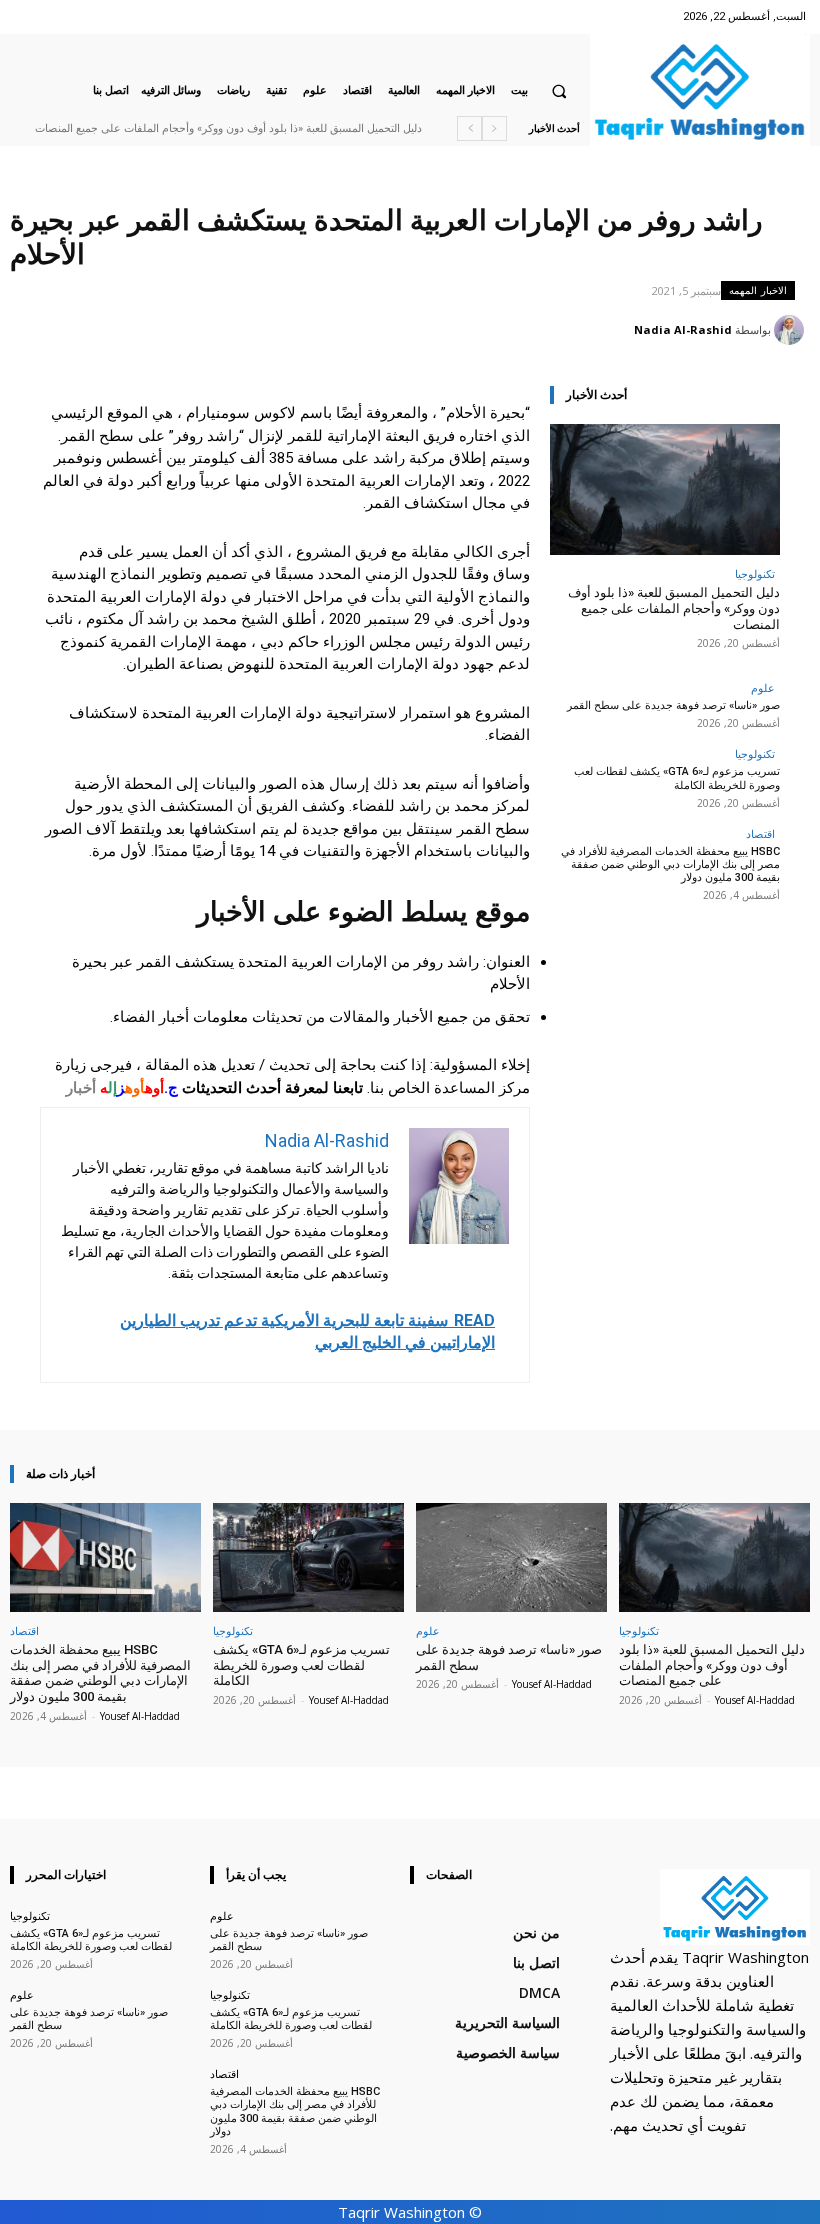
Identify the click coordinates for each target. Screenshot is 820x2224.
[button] (559, 91)
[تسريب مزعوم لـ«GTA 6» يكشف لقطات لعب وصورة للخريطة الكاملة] (308, 1557)
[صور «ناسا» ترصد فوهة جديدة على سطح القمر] (511, 1557)
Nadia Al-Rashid (683, 329)
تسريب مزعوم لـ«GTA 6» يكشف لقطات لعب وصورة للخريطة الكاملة (677, 778)
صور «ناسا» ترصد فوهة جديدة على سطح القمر (327, 128)
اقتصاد (760, 833)
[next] (469, 128)
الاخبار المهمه (758, 290)
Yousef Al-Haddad (755, 1700)
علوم (763, 687)
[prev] (494, 128)
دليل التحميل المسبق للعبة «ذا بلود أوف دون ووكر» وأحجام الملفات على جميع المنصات (674, 608)
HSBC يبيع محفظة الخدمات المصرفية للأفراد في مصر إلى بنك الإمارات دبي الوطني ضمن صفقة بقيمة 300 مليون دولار (670, 864)
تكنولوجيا (755, 573)
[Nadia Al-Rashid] (792, 330)
